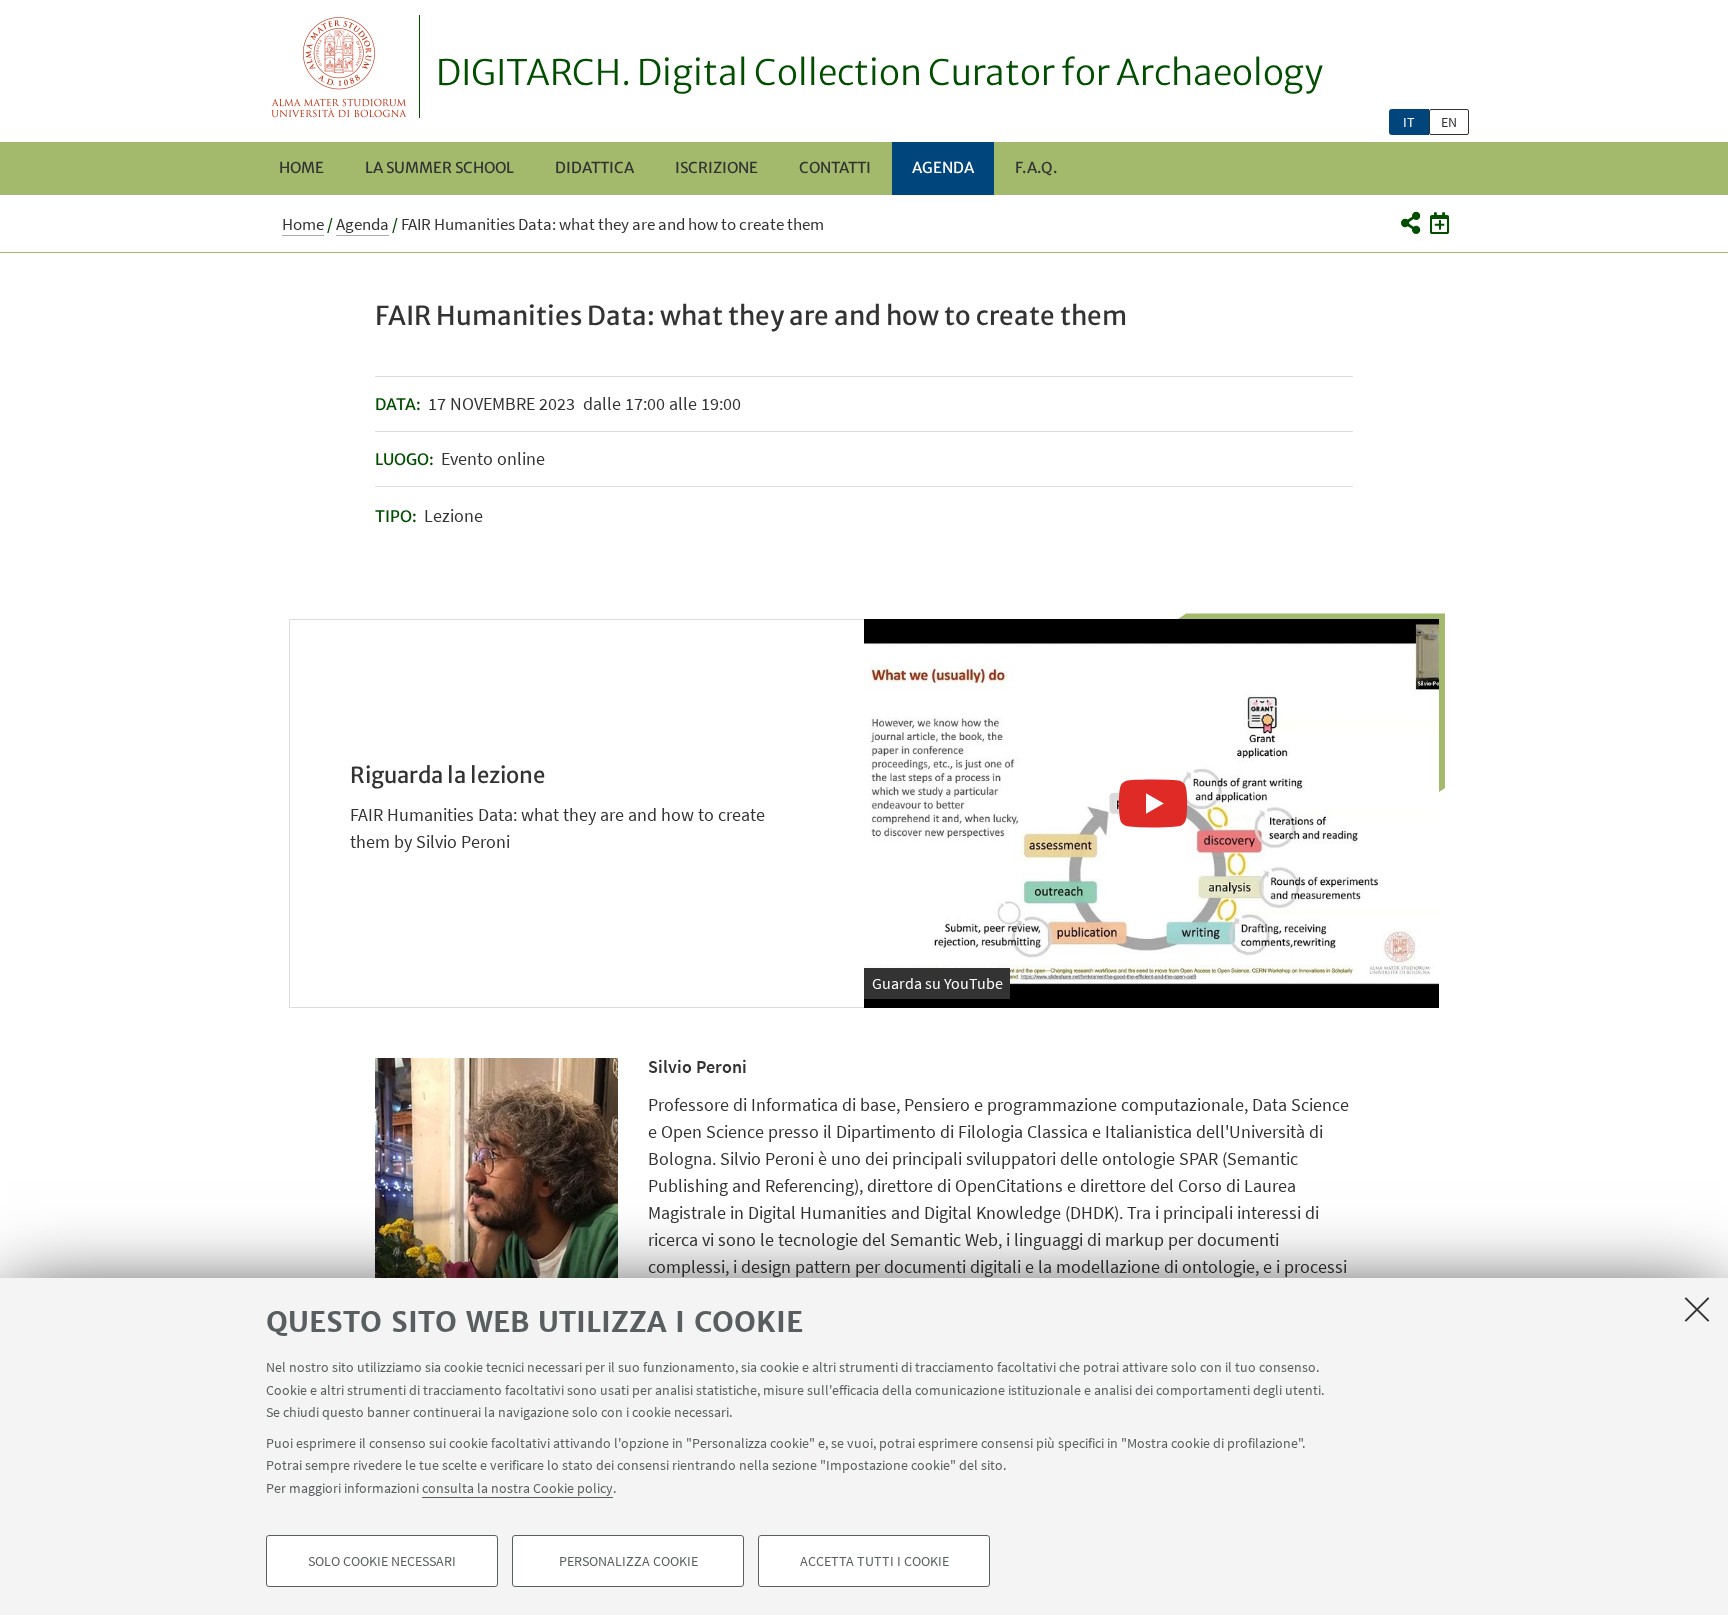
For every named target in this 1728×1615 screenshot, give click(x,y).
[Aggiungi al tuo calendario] (1439, 223)
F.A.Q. (1036, 167)
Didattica (594, 167)
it (1409, 122)
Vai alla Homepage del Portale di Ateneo (339, 66)
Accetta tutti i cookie (874, 1561)
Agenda (943, 167)
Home (301, 167)
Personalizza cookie (628, 1561)
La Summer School (439, 167)
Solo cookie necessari (382, 1561)
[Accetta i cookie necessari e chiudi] (1697, 1309)
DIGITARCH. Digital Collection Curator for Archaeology (879, 73)
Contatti (835, 167)
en (1449, 122)
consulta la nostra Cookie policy (517, 1487)
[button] (1409, 223)
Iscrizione (716, 167)
